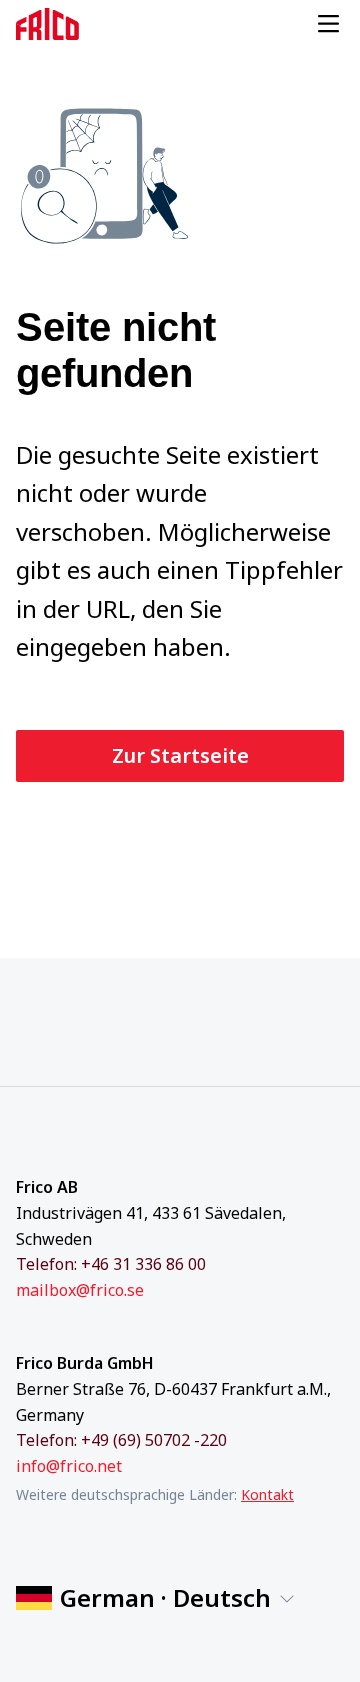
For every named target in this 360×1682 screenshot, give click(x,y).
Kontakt (267, 1494)
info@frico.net (69, 1466)
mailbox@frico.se (80, 1290)
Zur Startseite (180, 755)
